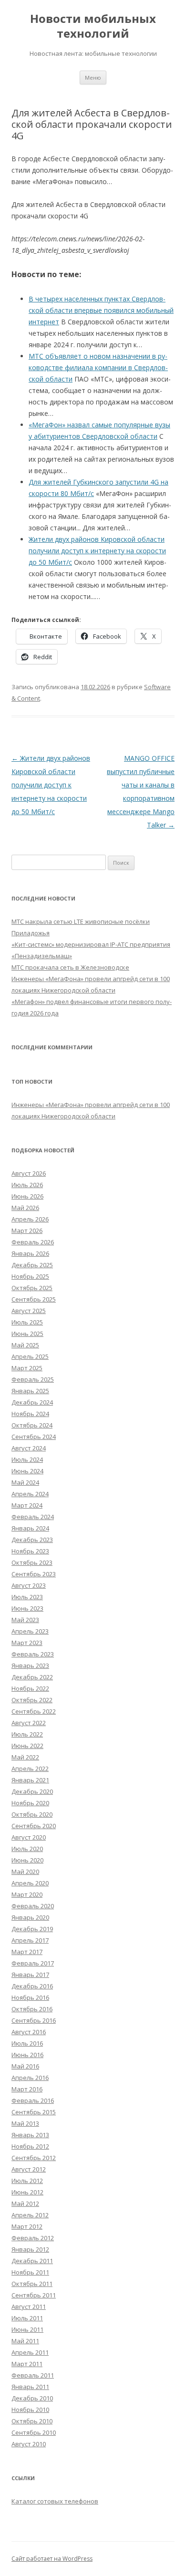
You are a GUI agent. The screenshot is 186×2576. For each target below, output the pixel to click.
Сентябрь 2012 (34, 2158)
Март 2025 (27, 1368)
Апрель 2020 (30, 1883)
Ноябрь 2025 (30, 1276)
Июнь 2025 (27, 1334)
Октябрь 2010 (32, 2421)
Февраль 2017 (33, 1963)
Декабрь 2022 (32, 1677)
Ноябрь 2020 (30, 1803)
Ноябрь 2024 (30, 1414)
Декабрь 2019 (32, 1929)
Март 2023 (27, 1643)
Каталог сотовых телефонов (55, 2501)
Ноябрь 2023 (30, 1551)
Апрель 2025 (30, 1356)
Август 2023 (29, 1585)
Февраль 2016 (33, 2100)
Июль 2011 (27, 2318)
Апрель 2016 (30, 2078)
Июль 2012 (27, 2181)
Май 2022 (25, 1757)
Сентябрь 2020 (34, 1826)
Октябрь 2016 (32, 2009)
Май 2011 (25, 2341)
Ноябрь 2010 (30, 2410)
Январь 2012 (30, 2249)
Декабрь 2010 (32, 2398)
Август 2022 (29, 1723)
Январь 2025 (30, 1391)
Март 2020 (27, 1894)
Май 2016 (25, 2066)
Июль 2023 (27, 1597)
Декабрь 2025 (32, 1265)
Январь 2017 (30, 1975)
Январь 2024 (30, 1528)
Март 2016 (27, 2089)
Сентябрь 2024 (34, 1437)
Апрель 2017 (30, 1940)
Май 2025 (25, 1345)
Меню (93, 78)
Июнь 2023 (27, 1608)
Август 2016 (29, 2032)
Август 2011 (29, 2307)
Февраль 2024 (33, 1517)
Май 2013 (25, 2123)
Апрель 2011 (30, 2352)
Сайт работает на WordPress (52, 2559)
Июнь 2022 (27, 1746)
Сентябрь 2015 (34, 2112)
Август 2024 (29, 1448)
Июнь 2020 (27, 1860)
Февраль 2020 (33, 1906)
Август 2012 (29, 2169)
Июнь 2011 (27, 2329)
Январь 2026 (30, 1253)
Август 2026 (29, 1173)
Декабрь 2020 (32, 1791)
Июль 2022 (27, 1734)
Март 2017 (27, 1952)
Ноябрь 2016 (30, 1997)
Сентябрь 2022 (34, 1711)
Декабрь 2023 (32, 1540)
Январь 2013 (30, 2135)
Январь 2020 (30, 1917)
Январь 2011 (30, 2387)
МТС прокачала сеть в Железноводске (70, 967)
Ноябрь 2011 (30, 2272)
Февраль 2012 (33, 2238)
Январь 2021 (30, 1780)
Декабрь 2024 (32, 1402)
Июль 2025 (27, 1322)
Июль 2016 (27, 2043)
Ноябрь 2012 (30, 2146)
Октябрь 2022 (32, 1700)
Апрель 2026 (30, 1219)
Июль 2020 (27, 1849)
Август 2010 (29, 2444)
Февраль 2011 (33, 2375)
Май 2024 (25, 1482)
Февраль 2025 (33, 1379)
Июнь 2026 (27, 1196)
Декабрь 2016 (32, 1986)
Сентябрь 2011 (34, 2295)
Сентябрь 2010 (34, 2432)
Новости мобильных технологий (93, 26)
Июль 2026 (27, 1185)
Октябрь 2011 (32, 2284)
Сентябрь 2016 (34, 2020)
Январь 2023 (30, 1666)
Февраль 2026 (33, 1242)
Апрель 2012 (30, 2215)
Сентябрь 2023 (34, 1574)
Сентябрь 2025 (34, 1299)
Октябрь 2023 (32, 1562)
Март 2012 (27, 2226)
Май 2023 (25, 1620)
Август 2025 (29, 1311)
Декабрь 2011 (32, 2261)
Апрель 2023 (30, 1631)
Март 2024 (27, 1505)
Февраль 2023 (33, 1654)
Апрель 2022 (30, 1769)
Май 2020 (25, 1872)
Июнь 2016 (27, 2055)
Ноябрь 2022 (30, 1688)
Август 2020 (29, 1837)
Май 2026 (25, 1208)
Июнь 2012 (27, 2192)
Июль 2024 (27, 1459)
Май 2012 (25, 2204)
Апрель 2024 (30, 1494)
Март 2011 (27, 2364)
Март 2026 (27, 1231)
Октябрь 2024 (32, 1425)
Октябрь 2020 (32, 1814)
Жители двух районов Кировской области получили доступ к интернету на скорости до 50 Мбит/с (51, 785)
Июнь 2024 (27, 1471)
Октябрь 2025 (32, 1288)
